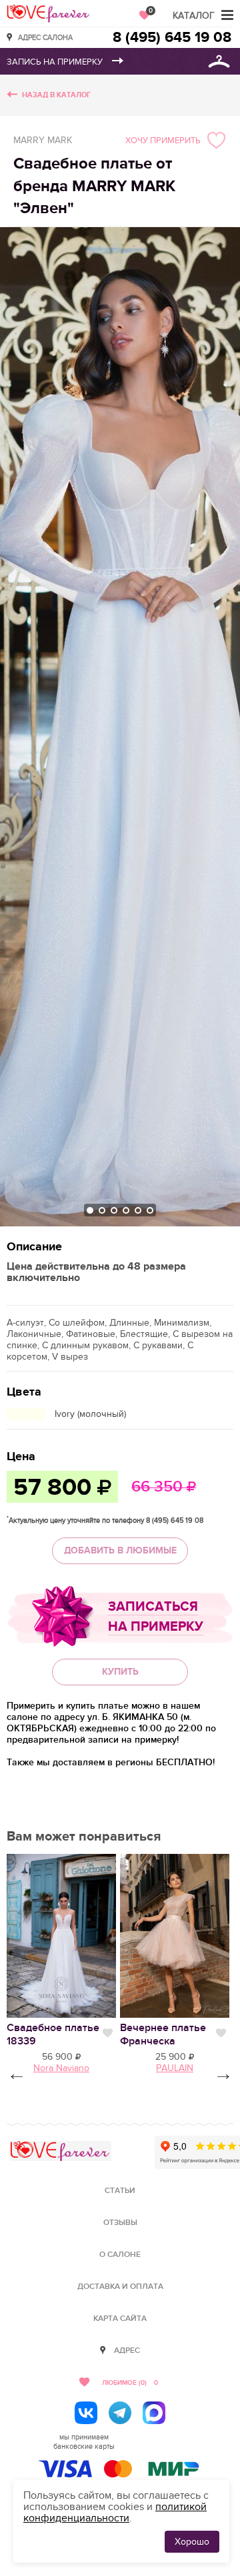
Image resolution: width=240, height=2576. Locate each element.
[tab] (90, 1210)
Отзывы (120, 2223)
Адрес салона (45, 37)
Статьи (120, 2191)
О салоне (120, 2255)
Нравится (108, 2033)
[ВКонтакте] (86, 2413)
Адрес (127, 2351)
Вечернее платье (163, 2034)
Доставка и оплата (120, 2287)
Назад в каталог (56, 95)
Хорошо (192, 2542)
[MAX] (154, 2413)
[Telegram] (120, 2413)
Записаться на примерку (156, 1617)
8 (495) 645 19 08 (172, 38)
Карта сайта (120, 2319)
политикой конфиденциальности (115, 2512)
